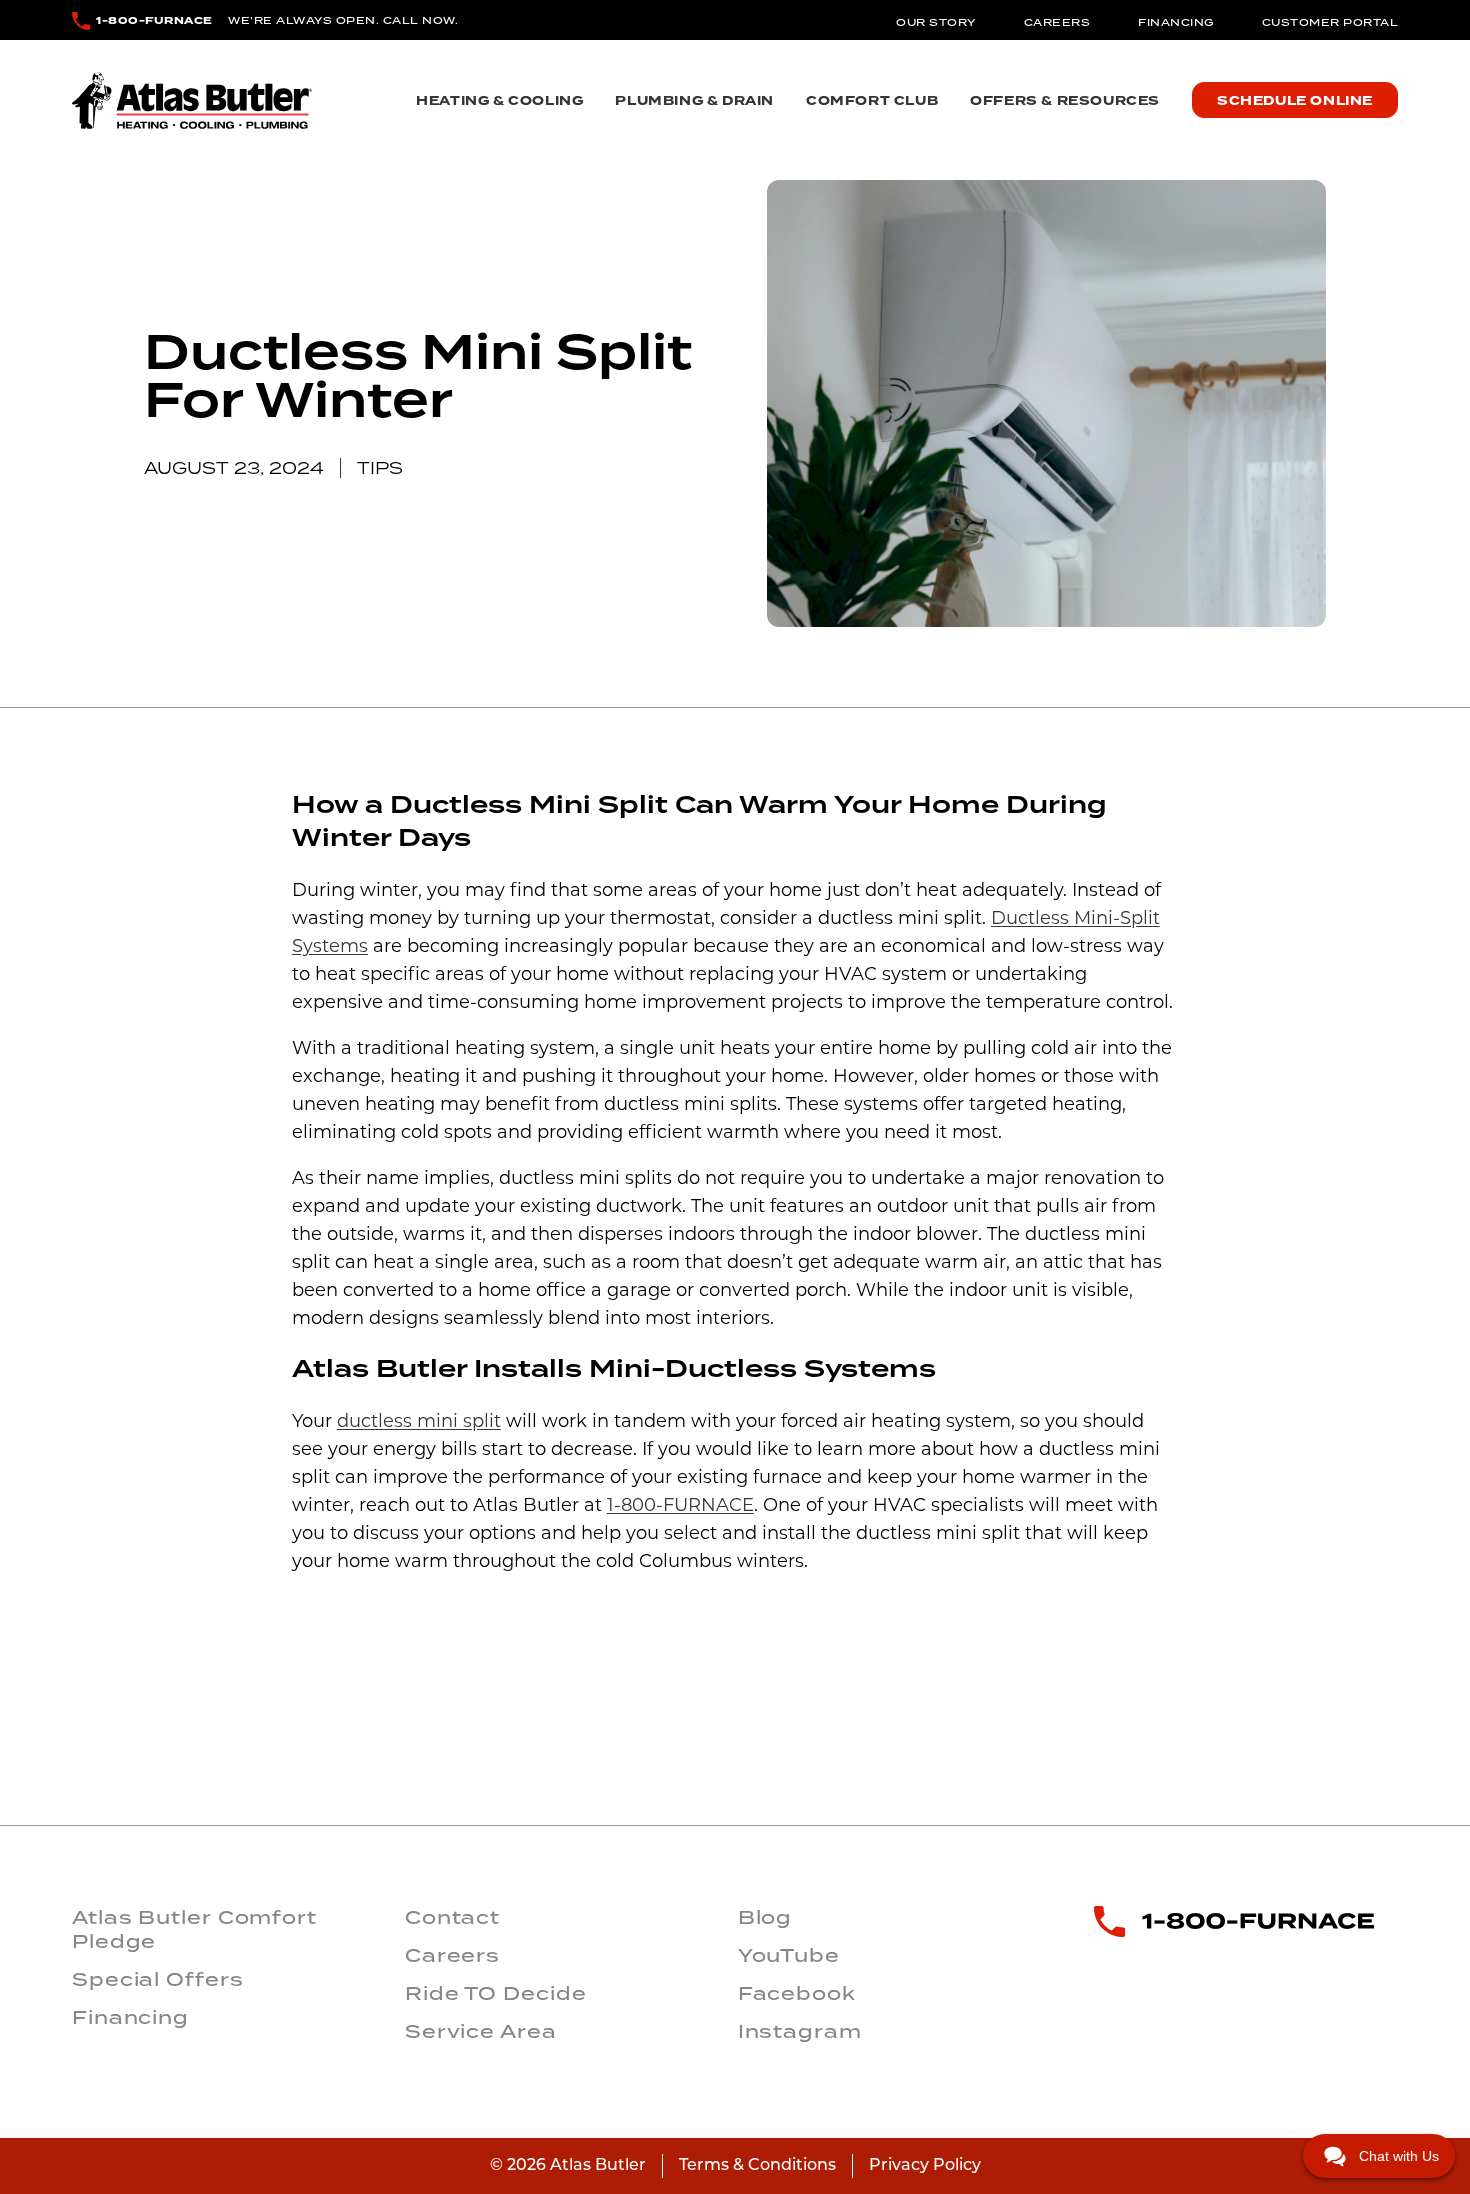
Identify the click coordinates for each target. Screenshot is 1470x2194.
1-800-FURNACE (154, 20)
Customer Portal (1330, 22)
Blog (765, 1917)
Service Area (481, 2031)
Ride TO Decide (496, 1993)
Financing (1176, 22)
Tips (380, 468)
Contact (452, 1917)
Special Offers (158, 1979)
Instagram (800, 2031)
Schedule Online (1295, 101)
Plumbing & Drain (694, 101)
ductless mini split (419, 1423)
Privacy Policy (925, 2166)
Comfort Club (872, 101)
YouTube (789, 1955)
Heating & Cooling (499, 101)
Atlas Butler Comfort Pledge (194, 1929)
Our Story (936, 22)
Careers (1057, 22)
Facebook (797, 1993)
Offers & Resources (1065, 101)
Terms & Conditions (757, 2166)
